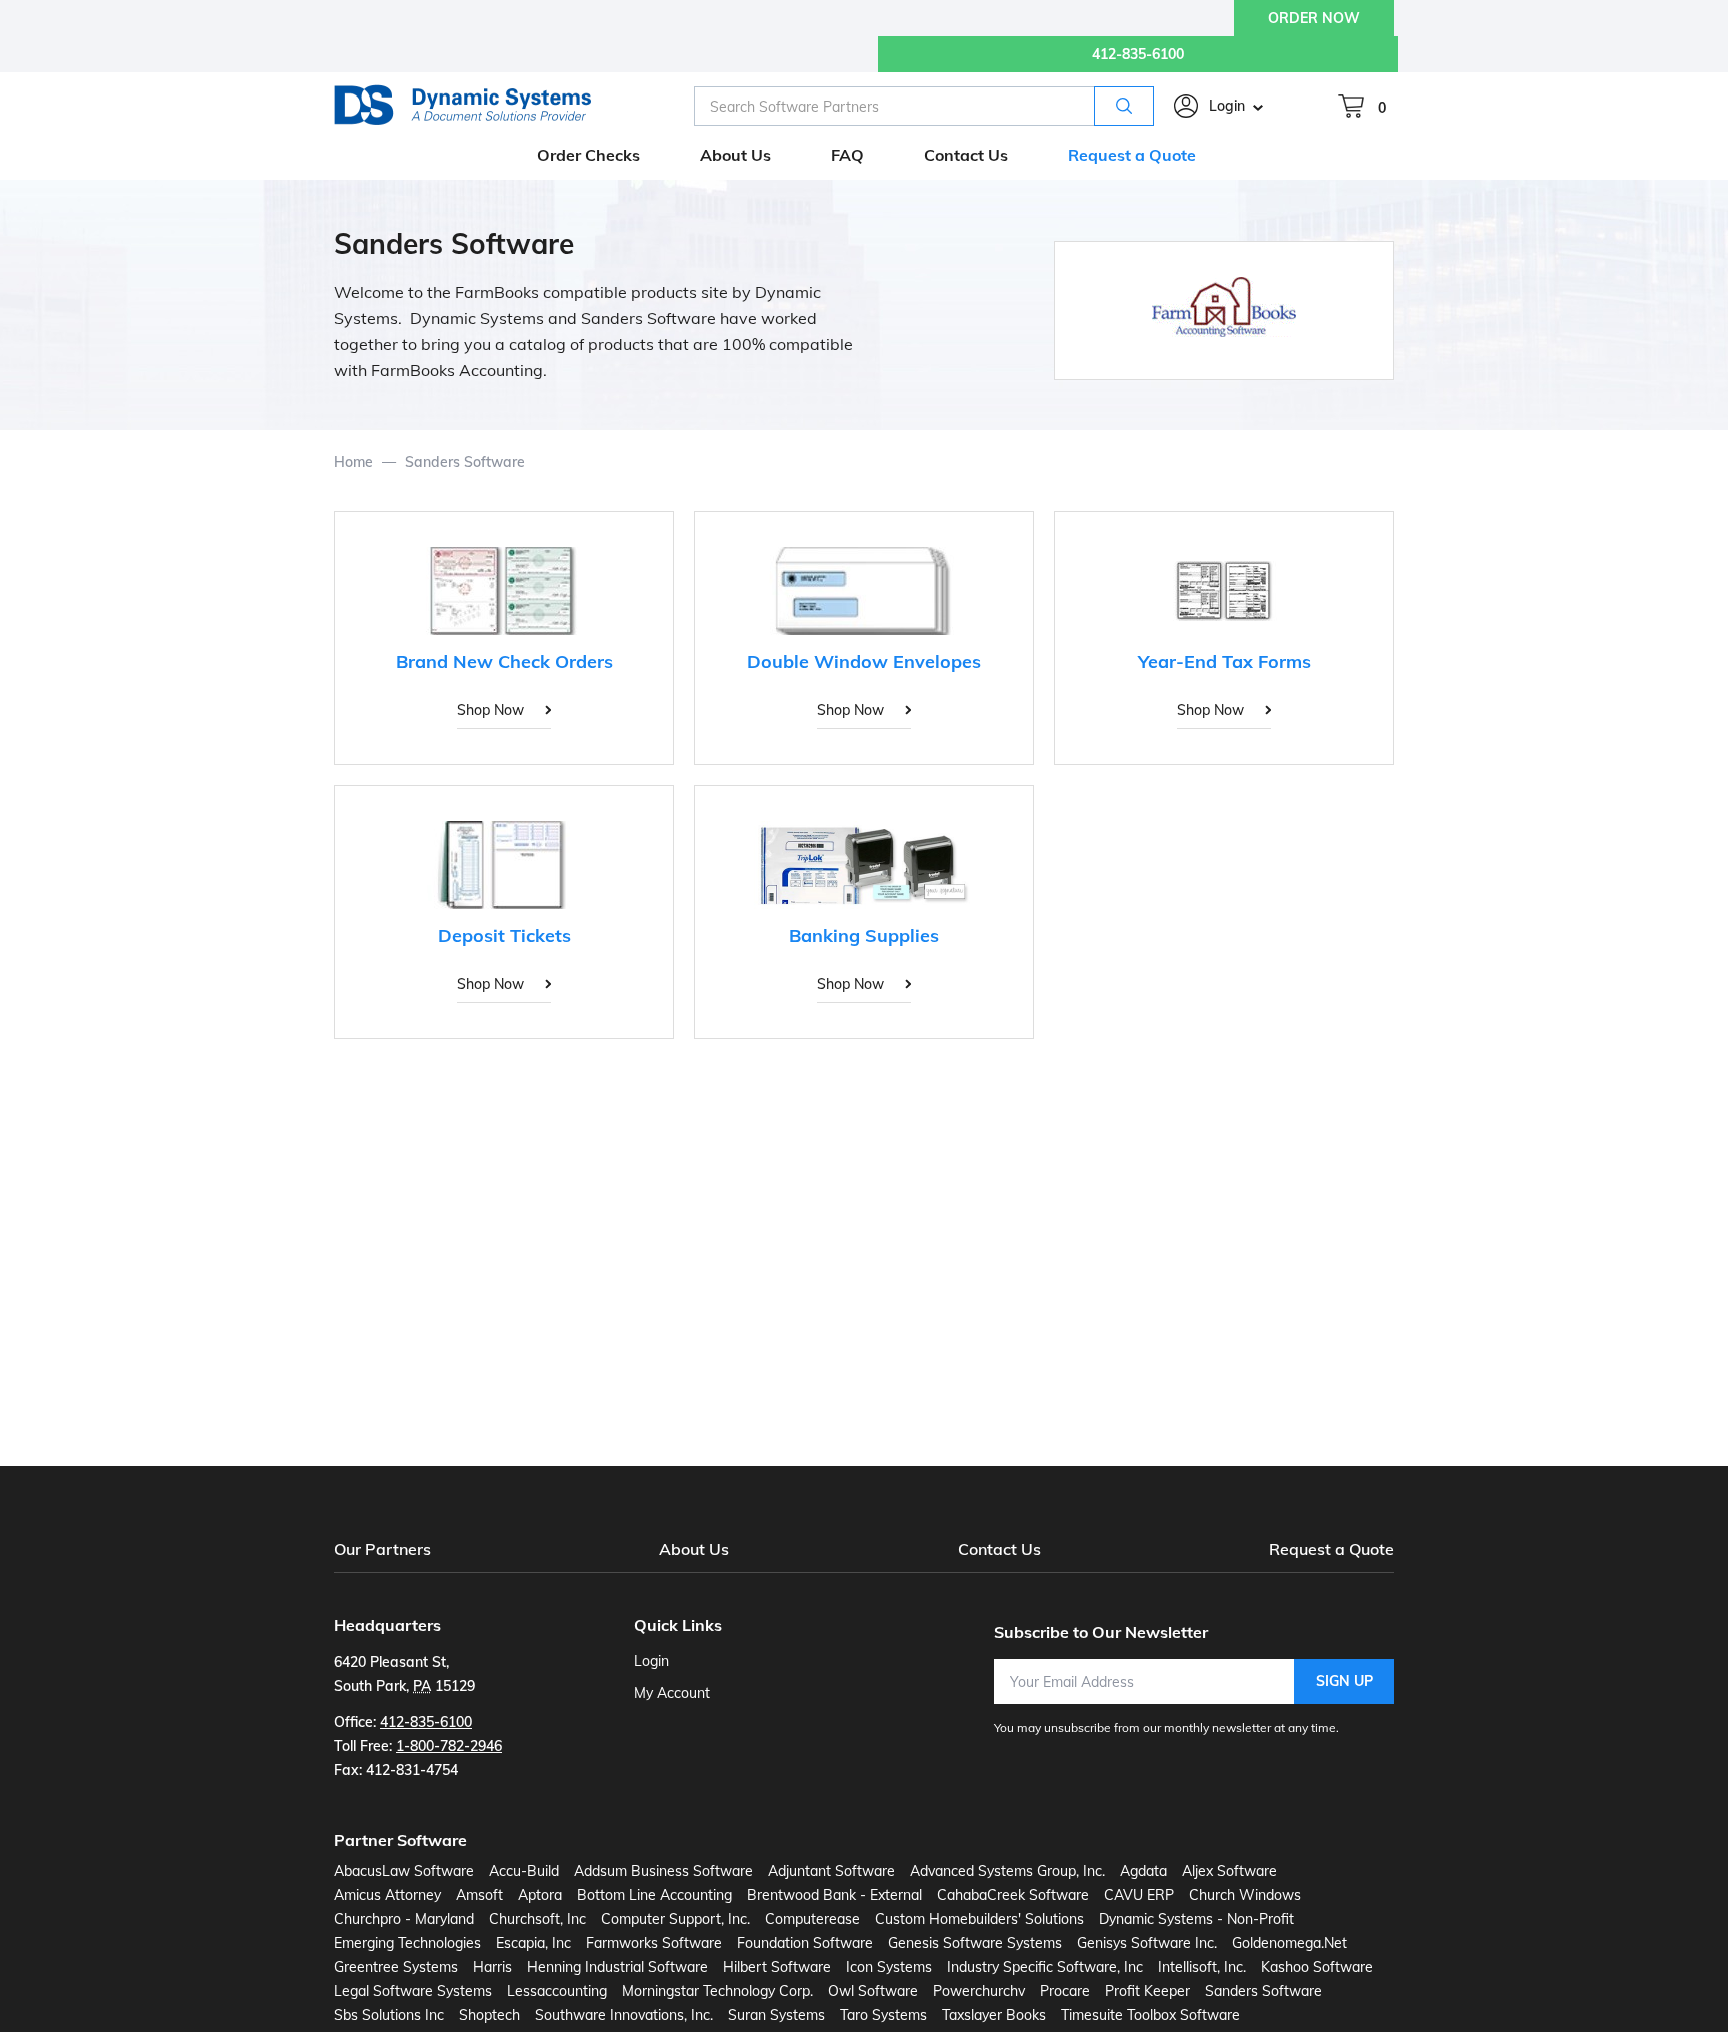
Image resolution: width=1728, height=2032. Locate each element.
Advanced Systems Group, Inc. (1007, 1871)
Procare (1065, 1991)
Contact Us (999, 1549)
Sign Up (1344, 1681)
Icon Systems (889, 1967)
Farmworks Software (654, 1943)
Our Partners (382, 1549)
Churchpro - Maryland (404, 1919)
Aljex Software (1229, 1871)
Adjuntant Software (831, 1871)
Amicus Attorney (387, 1895)
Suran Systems (776, 2015)
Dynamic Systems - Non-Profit (1196, 1919)
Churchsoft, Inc (537, 1919)
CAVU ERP (1139, 1895)
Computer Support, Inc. (675, 1919)
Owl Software (873, 1991)
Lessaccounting (557, 1991)
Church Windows (1245, 1895)
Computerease (812, 1919)
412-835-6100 (1138, 54)
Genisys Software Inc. (1147, 1943)
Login (1227, 106)
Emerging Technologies (407, 1943)
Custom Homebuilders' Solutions (979, 1919)
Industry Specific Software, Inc (1045, 1967)
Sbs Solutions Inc (389, 2015)
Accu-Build (524, 1871)
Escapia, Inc (533, 1943)
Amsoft (479, 1895)
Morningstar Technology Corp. (717, 1991)
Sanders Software (1263, 1991)
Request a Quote (1331, 1549)
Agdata (1143, 1871)
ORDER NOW (1314, 18)
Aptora (540, 1895)
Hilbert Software (777, 1967)
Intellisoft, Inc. (1202, 1967)
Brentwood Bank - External (834, 1895)
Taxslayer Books (994, 2015)
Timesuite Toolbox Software (1150, 2015)
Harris (492, 1967)
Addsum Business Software (663, 1871)
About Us (694, 1549)
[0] (1351, 106)
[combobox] (924, 106)
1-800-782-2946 (449, 1746)
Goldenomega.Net (1289, 1943)
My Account (672, 1693)
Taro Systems (883, 2015)
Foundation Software (805, 1943)
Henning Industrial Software (617, 1967)
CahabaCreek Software (1013, 1895)
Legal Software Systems (413, 1991)
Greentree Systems (396, 1967)
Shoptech (489, 2015)
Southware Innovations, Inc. (624, 2015)
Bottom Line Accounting (654, 1895)
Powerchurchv (979, 1991)
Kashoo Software (1317, 1967)
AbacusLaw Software (404, 1871)
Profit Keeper (1147, 1991)
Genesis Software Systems (975, 1943)
